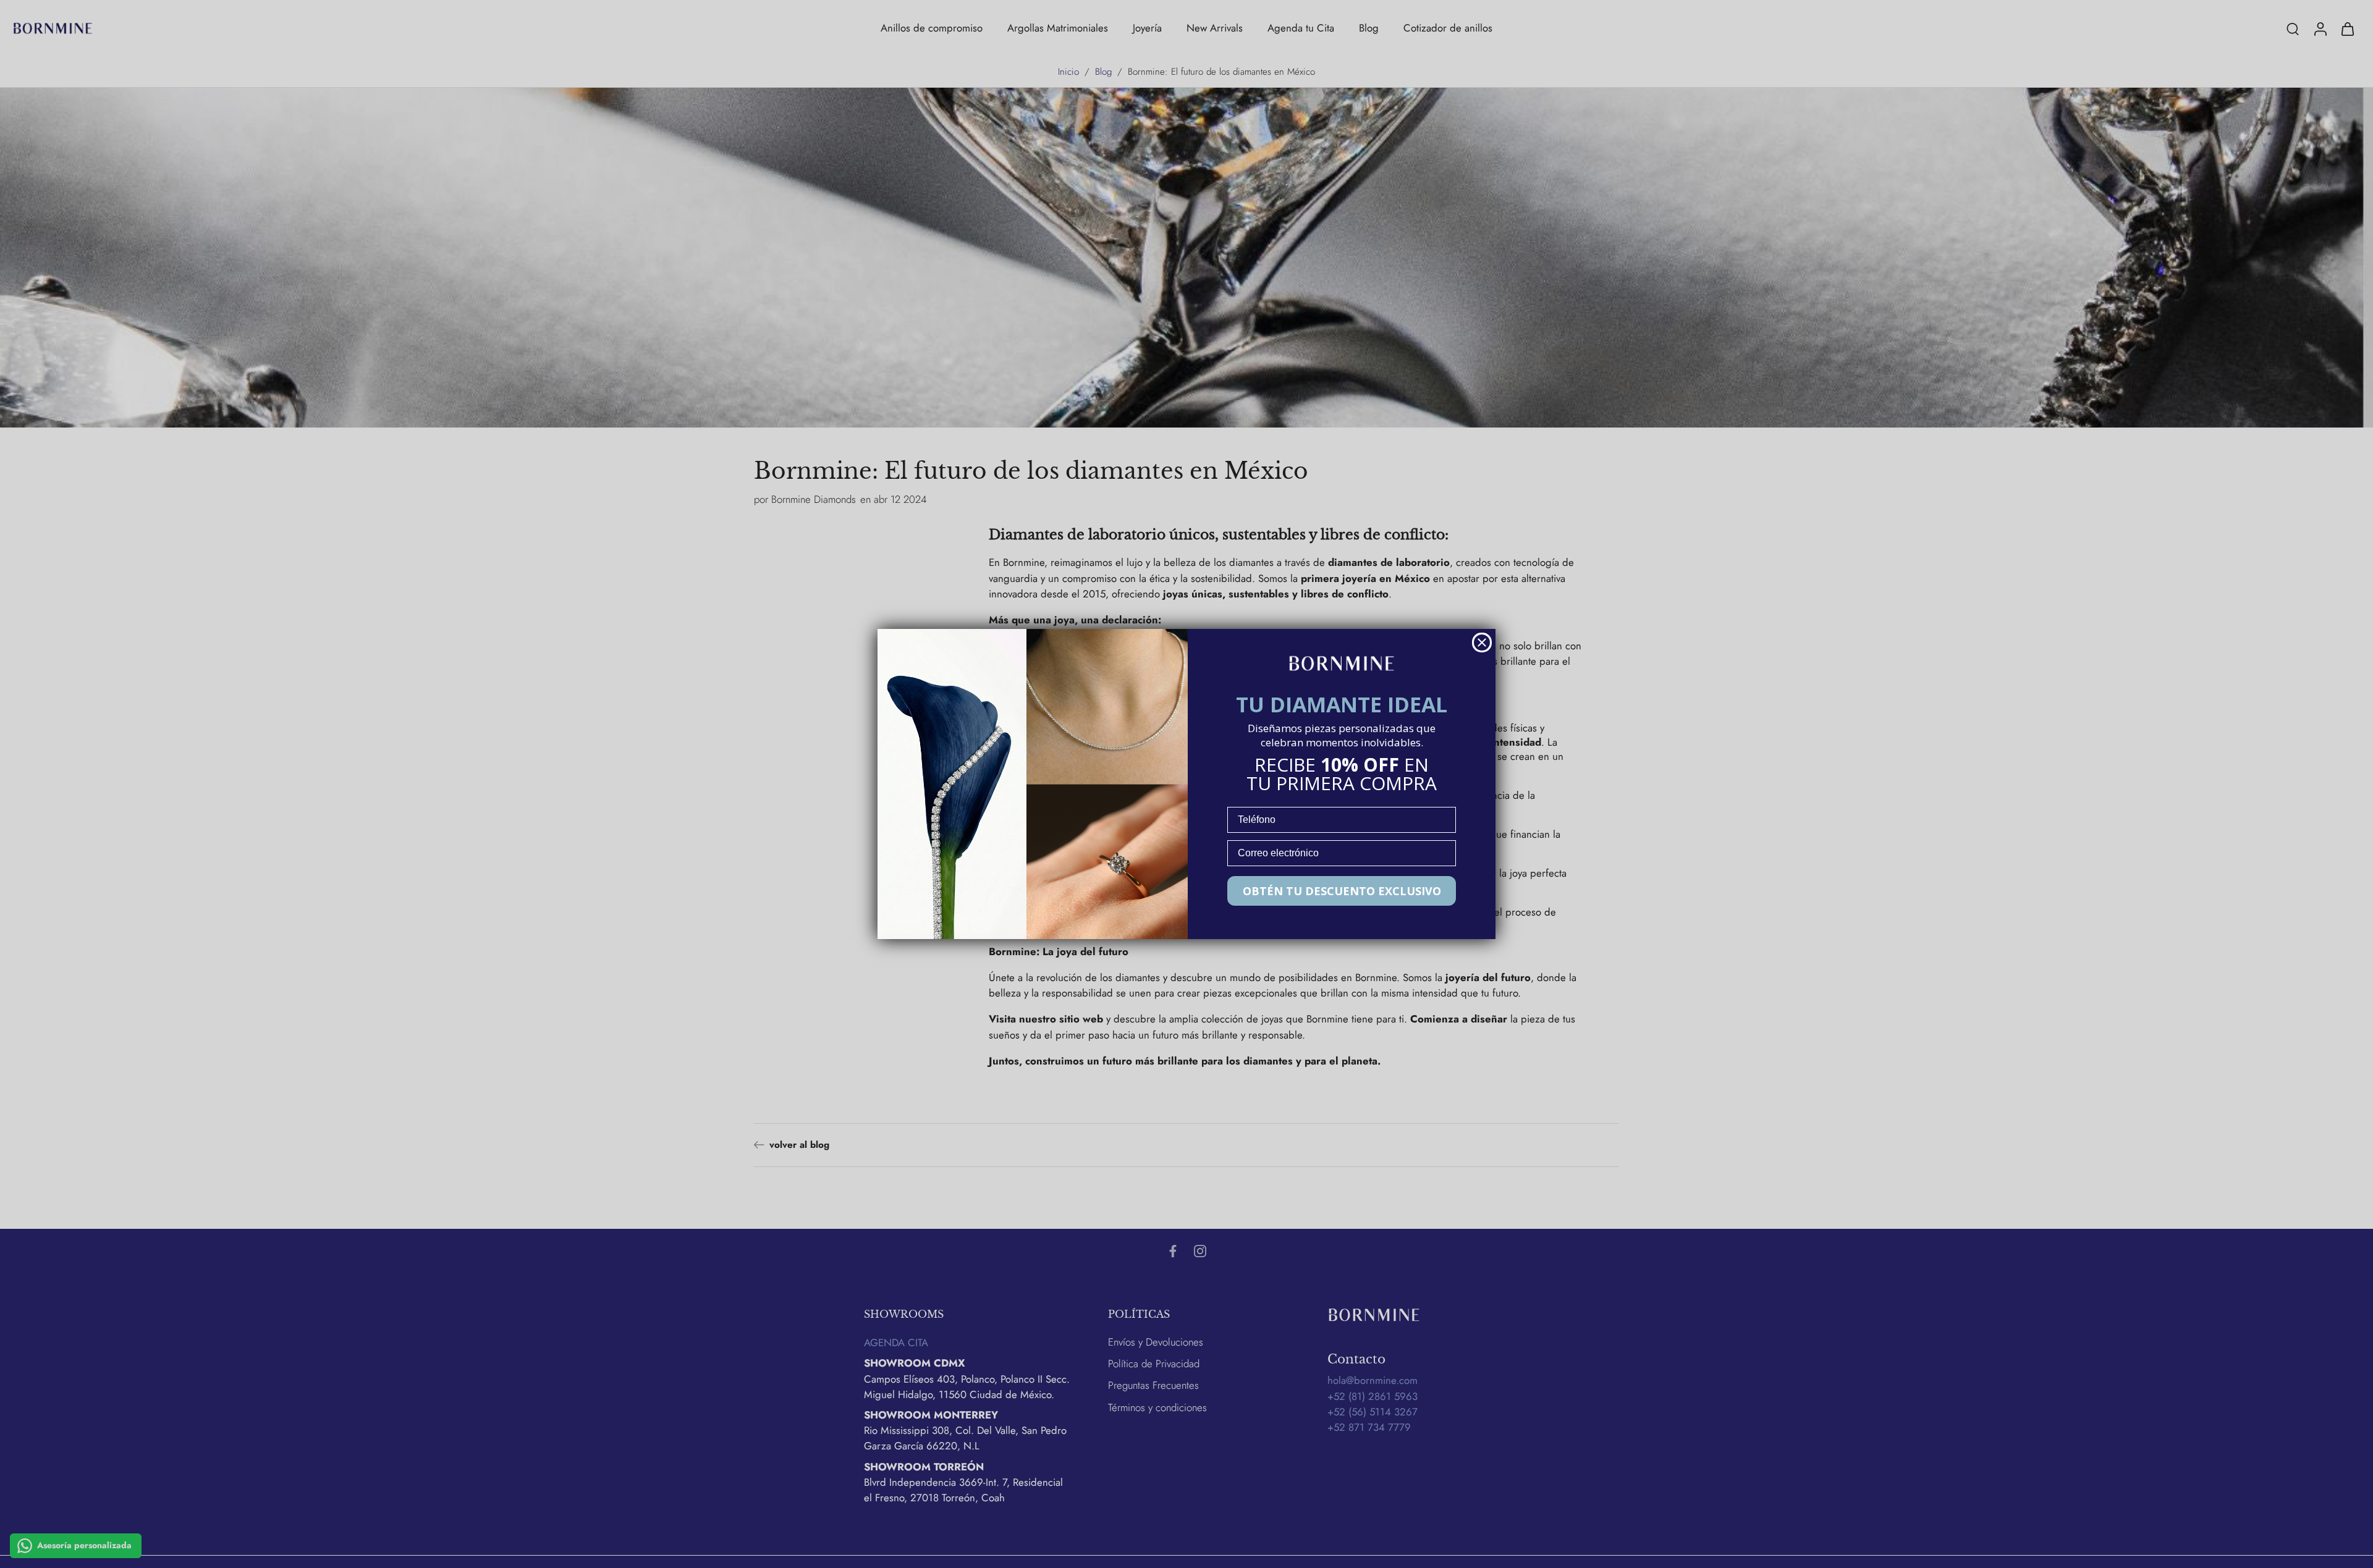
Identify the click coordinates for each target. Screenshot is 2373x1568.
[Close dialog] (1482, 643)
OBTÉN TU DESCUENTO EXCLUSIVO (1342, 891)
